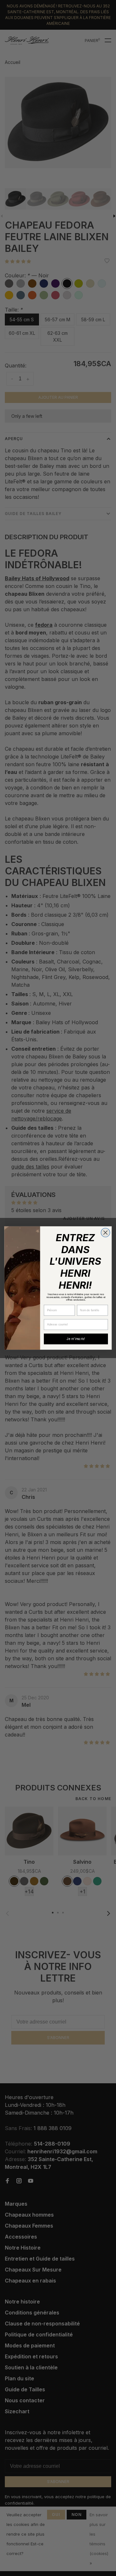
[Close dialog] (105, 1232)
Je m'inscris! (76, 1339)
